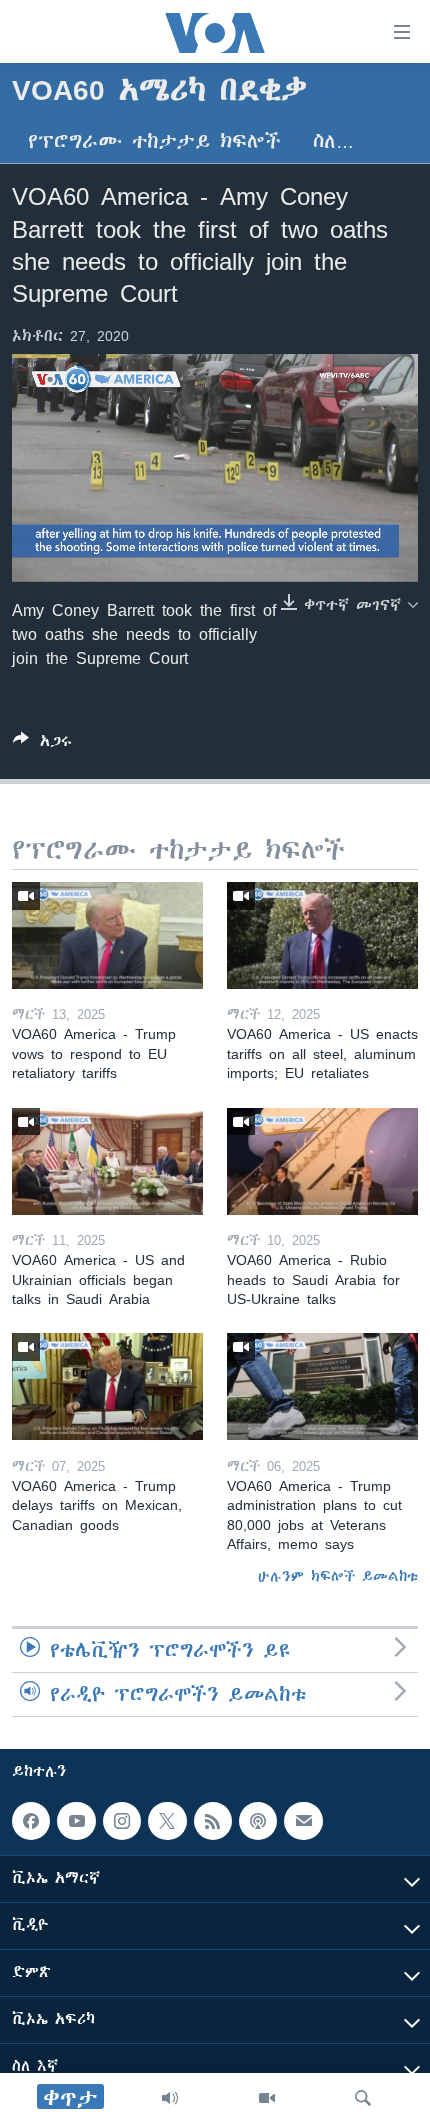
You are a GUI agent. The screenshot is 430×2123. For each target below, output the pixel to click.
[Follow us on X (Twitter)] (167, 1821)
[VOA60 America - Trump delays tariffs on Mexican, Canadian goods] (107, 1386)
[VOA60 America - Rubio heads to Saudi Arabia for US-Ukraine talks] (322, 1161)
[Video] (267, 2098)
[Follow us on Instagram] (122, 1821)
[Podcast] (258, 1821)
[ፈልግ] (363, 2098)
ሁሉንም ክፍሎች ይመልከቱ (338, 1576)
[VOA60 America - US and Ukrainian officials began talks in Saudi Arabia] (107, 1161)
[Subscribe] (303, 1821)
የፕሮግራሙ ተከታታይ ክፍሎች (154, 141)
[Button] (42, 744)
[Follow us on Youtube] (76, 1821)
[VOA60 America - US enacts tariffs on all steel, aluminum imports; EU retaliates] (322, 935)
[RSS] (213, 1821)
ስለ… (333, 141)
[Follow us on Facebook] (31, 1821)
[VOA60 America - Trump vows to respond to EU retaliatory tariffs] (107, 935)
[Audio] (170, 2098)
